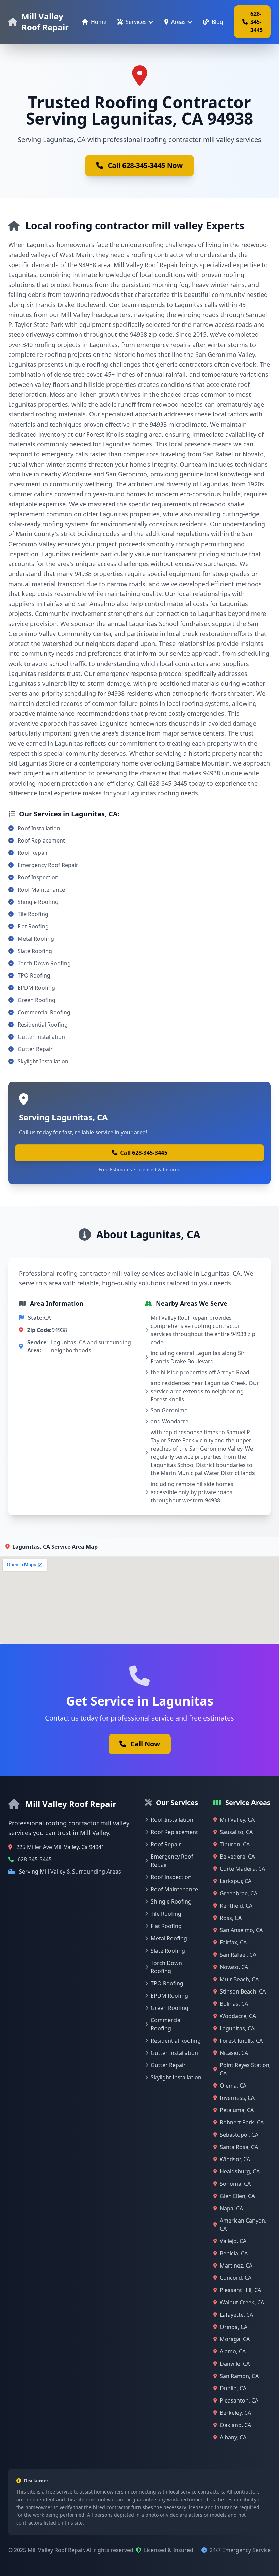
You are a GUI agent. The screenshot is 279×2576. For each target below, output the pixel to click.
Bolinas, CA (234, 2004)
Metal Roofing (36, 939)
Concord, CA (236, 2278)
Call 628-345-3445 (144, 1153)
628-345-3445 (257, 22)
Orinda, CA (234, 2327)
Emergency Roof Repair (48, 865)
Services (136, 22)
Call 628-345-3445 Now (145, 166)
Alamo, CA (233, 2351)
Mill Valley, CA (237, 1820)
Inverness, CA (237, 2098)
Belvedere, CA (237, 1857)
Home (99, 22)
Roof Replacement (41, 840)
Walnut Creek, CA (242, 2302)
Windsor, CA (235, 2159)
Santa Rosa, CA (239, 2147)
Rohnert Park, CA (242, 2122)
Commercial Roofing (44, 1012)
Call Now (145, 1744)
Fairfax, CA (233, 1942)
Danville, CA (235, 2364)
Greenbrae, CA (239, 1893)
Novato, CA (234, 1967)
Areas (178, 22)
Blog (217, 22)
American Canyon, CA (243, 2225)
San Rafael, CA (238, 1955)
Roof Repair (33, 853)
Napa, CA (231, 2208)
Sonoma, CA (235, 2184)
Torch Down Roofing (44, 963)
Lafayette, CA (236, 2315)
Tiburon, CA (235, 1844)
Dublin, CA (233, 2388)
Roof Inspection (38, 877)
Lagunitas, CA (237, 2028)
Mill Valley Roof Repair (45, 22)
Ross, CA (231, 1918)
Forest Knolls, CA (241, 2041)
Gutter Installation (41, 1037)
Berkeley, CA (235, 2413)
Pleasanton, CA (239, 2400)
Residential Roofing (43, 1025)
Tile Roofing (33, 914)
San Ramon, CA (239, 2376)
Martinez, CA (236, 2266)
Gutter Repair (35, 1049)
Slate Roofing (35, 951)
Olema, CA (233, 2086)
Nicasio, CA (234, 2053)
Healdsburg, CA (240, 2171)
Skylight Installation (43, 1061)
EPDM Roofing (36, 988)
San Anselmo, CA (241, 1930)
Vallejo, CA (233, 2241)
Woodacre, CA (238, 2016)
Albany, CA (233, 2437)
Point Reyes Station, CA (245, 2069)
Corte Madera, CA (242, 1869)
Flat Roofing (33, 926)
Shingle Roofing (38, 902)
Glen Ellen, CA (237, 2196)
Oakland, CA (235, 2425)
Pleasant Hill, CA (240, 2290)
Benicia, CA (234, 2253)
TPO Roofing (34, 975)
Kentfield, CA (236, 1906)
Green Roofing (37, 1000)
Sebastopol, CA (239, 2135)
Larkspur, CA (236, 1881)
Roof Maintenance (41, 890)
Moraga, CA (235, 2339)
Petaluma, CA (237, 2110)
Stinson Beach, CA (243, 1991)
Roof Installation (39, 828)
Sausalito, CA (236, 1832)
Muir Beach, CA (239, 1979)
